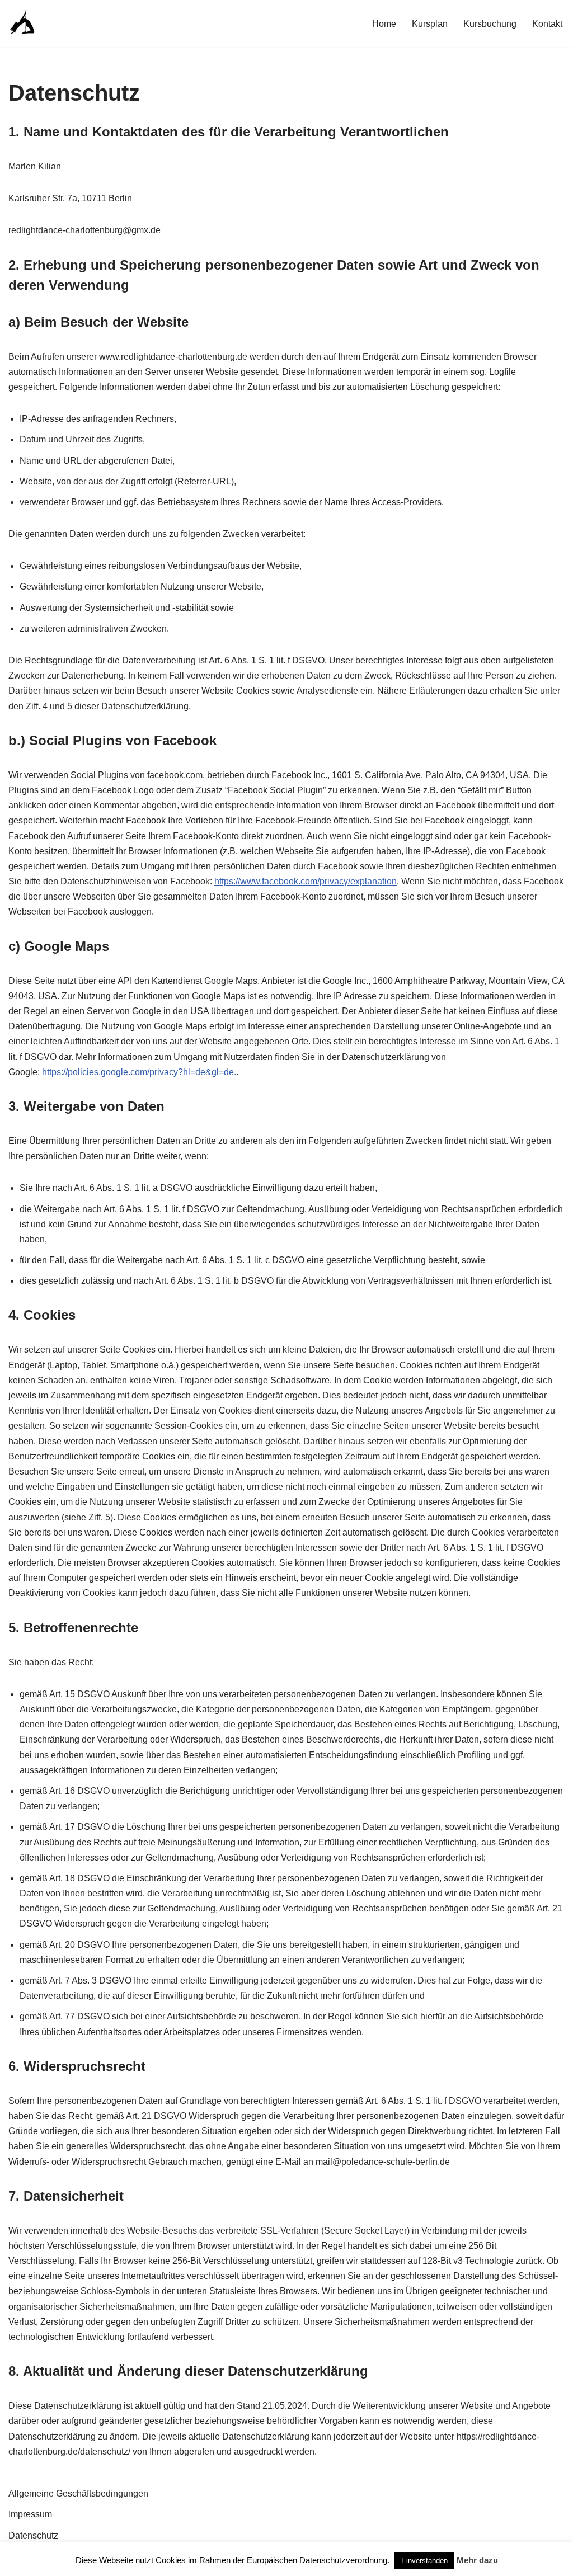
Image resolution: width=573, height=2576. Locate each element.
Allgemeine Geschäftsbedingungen (78, 2493)
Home (384, 24)
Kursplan (430, 24)
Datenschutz (33, 2535)
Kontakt (547, 24)
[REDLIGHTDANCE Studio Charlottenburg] (22, 23)
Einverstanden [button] (424, 2561)
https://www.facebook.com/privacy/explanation (306, 881)
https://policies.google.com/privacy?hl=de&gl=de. (139, 1072)
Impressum (30, 2514)
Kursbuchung (490, 24)
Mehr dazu (477, 2560)
